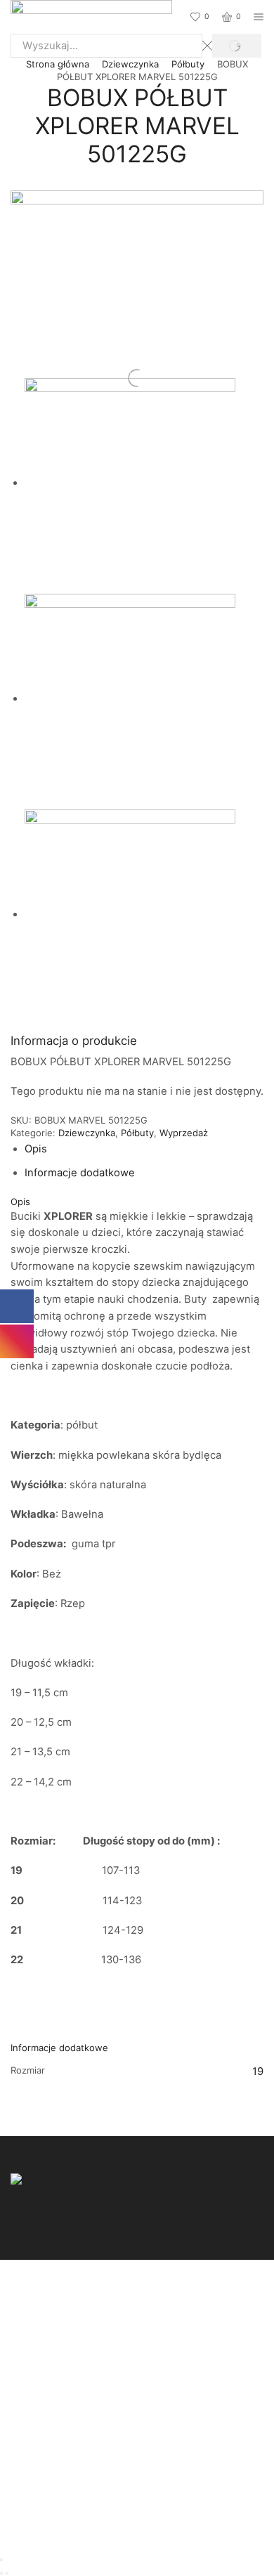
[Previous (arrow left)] (1, 2573)
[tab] (36, 1149)
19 (258, 2071)
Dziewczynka (130, 64)
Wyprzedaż (184, 1133)
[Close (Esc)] (1, 2560)
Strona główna (58, 64)
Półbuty (188, 64)
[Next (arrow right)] (7, 2573)
